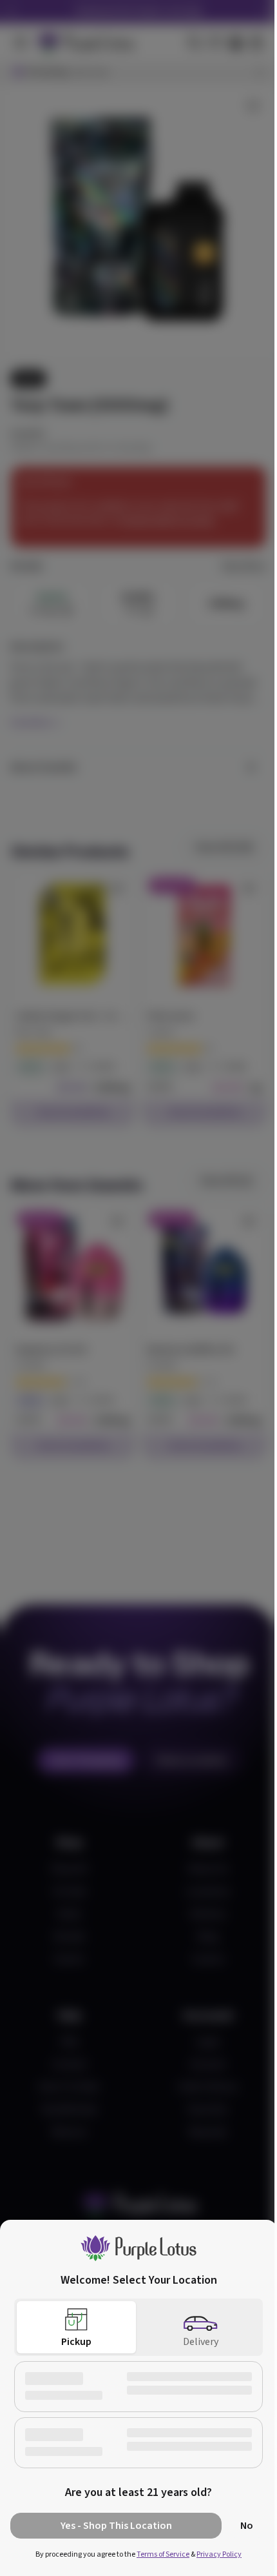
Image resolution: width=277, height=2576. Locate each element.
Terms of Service (158, 2554)
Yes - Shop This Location (111, 2526)
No (237, 2526)
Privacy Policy (215, 2554)
